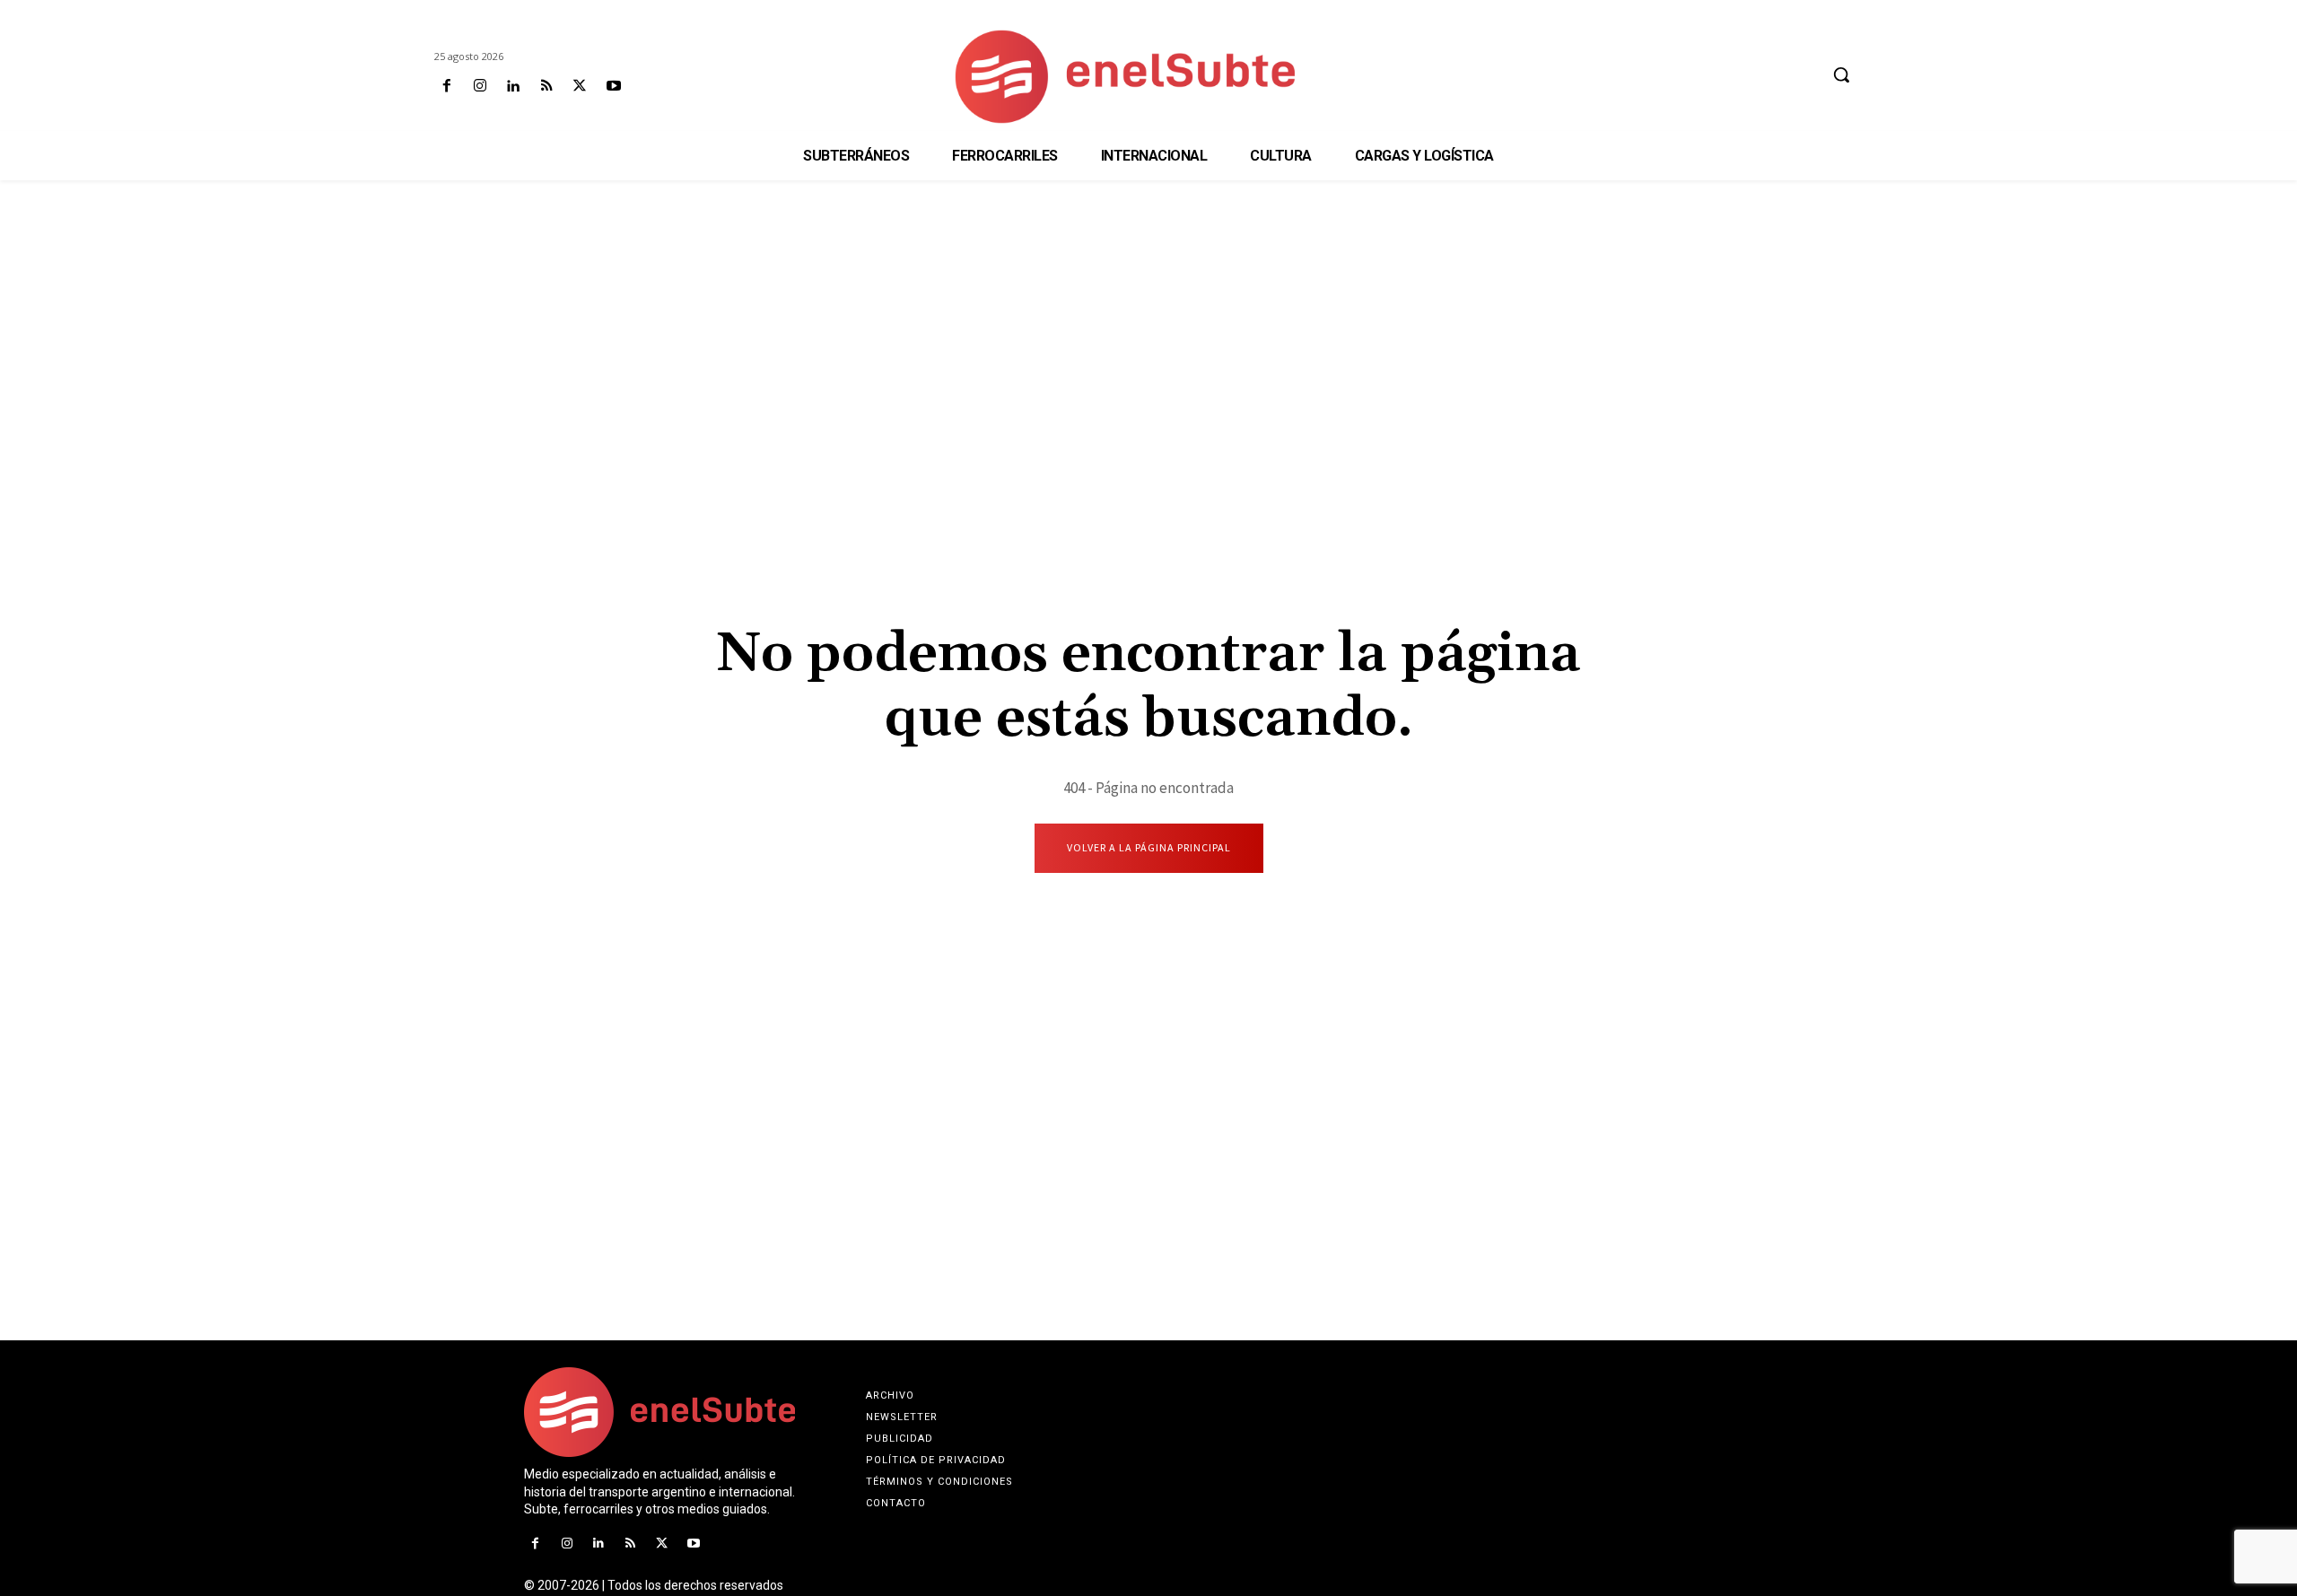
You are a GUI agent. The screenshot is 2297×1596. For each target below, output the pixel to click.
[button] (1841, 74)
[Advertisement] (1148, 324)
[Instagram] (480, 87)
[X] (580, 87)
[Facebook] (446, 87)
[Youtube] (613, 87)
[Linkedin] (513, 87)
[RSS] (547, 87)
